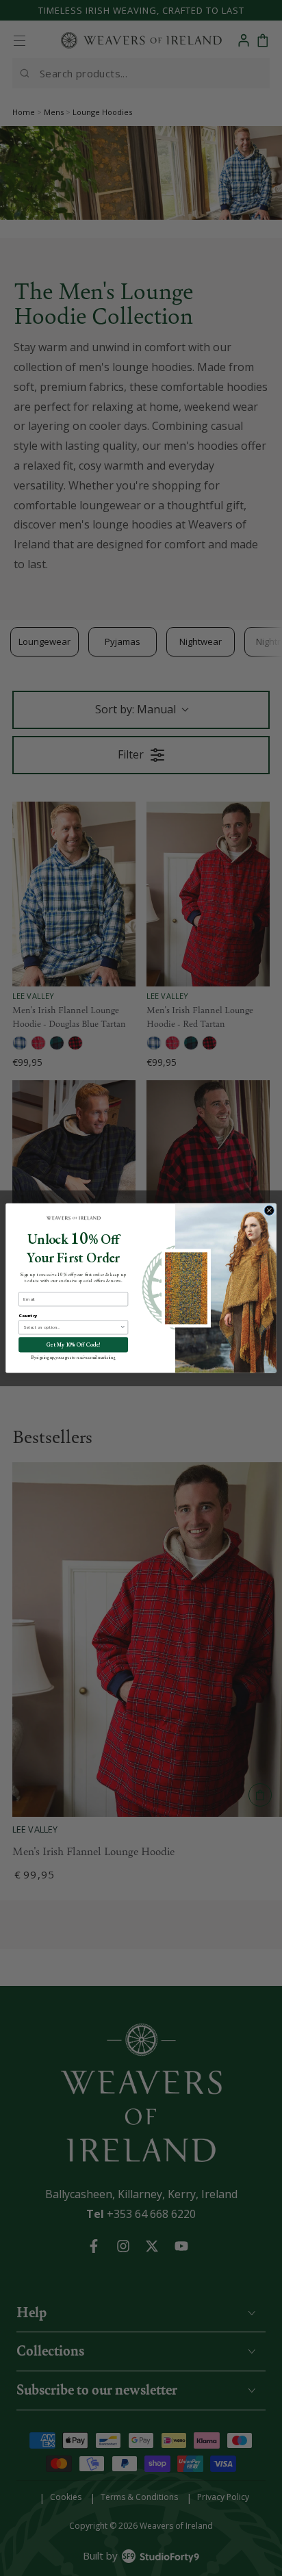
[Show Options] (123, 1327)
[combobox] (72, 1327)
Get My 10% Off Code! (74, 1345)
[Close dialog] (269, 1210)
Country (28, 1315)
